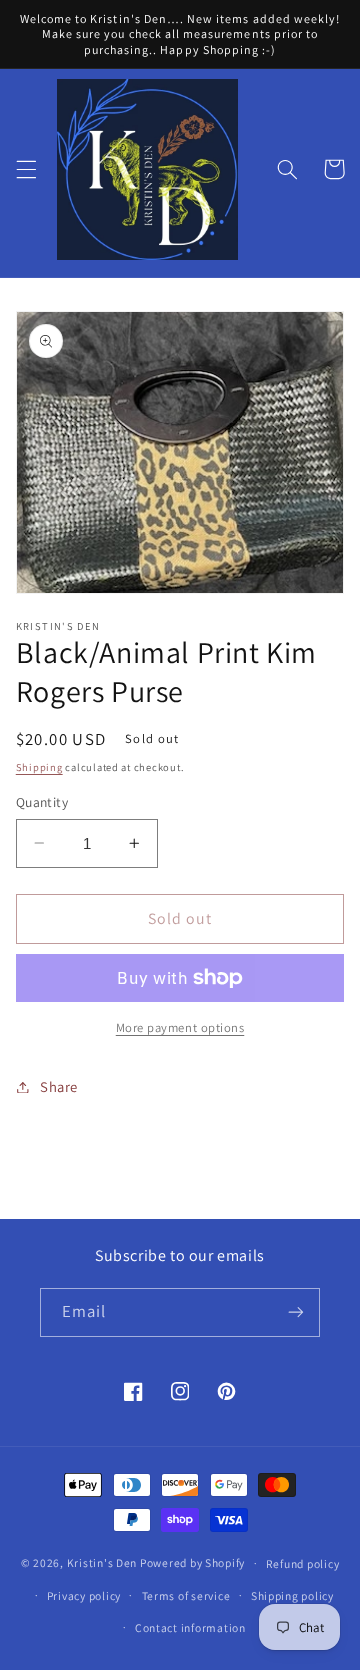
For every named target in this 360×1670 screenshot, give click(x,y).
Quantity (42, 802)
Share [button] (59, 1086)
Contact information (190, 1627)
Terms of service (186, 1595)
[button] (26, 169)
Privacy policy (84, 1595)
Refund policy (303, 1563)
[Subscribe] (296, 1312)
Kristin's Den (102, 1562)
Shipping (39, 767)
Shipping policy (292, 1595)
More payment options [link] (180, 1027)
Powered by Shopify (192, 1562)
